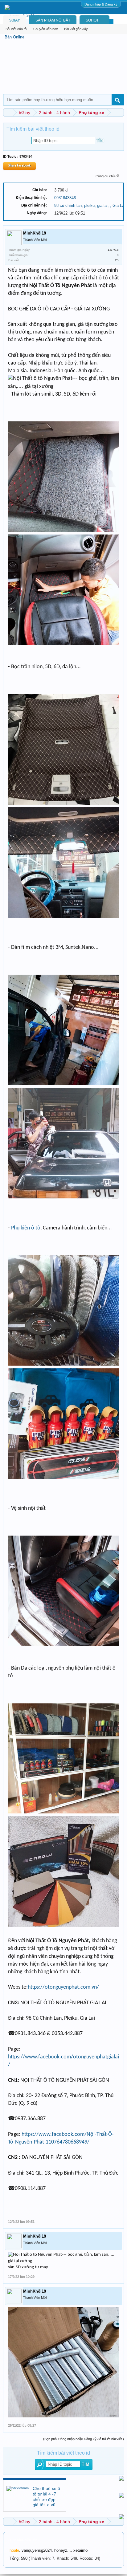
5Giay (15, 20)
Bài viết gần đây (76, 29)
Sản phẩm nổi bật (53, 20)
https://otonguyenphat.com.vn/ (63, 1987)
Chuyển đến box (46, 29)
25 (117, 260)
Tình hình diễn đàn (23, 2540)
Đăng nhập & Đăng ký (101, 4)
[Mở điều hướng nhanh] (120, 112)
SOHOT (92, 20)
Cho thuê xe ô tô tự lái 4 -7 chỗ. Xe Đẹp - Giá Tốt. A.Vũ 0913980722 (46, 2499)
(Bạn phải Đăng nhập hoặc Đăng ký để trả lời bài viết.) (84, 2439)
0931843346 (65, 198)
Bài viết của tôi (16, 29)
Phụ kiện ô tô (26, 1228)
